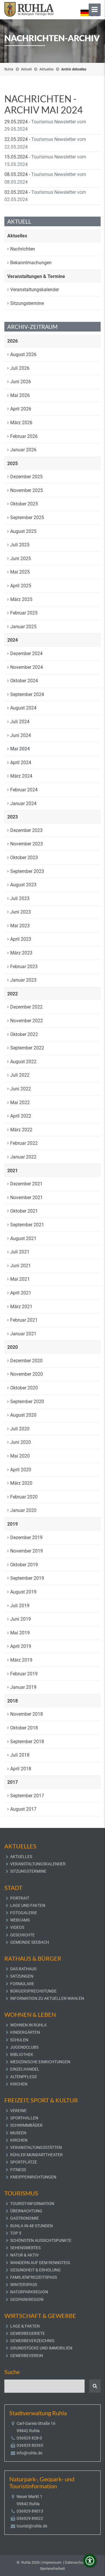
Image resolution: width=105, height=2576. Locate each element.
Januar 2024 (23, 803)
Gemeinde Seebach (30, 1942)
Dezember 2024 (26, 654)
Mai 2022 (20, 1103)
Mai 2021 (20, 1279)
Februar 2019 (24, 1674)
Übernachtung (26, 2211)
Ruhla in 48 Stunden (32, 2226)
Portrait (20, 1898)
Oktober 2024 (24, 681)
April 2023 (21, 939)
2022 (13, 994)
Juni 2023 (21, 912)
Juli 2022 (20, 1075)
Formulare (22, 1984)
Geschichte (22, 1935)
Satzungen (22, 1976)
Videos (17, 1927)
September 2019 (27, 1578)
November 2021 (27, 1198)
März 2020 (21, 1483)
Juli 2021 (20, 1252)
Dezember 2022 (26, 1007)
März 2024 (21, 776)
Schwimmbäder (26, 2125)
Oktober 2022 (24, 1034)
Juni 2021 (21, 1266)
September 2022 (27, 1048)
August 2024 (23, 708)
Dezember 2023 (26, 830)
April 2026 (21, 409)
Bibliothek (22, 2054)
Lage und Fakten (28, 1905)
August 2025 (23, 531)
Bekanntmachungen (31, 263)
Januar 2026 (23, 450)
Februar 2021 (24, 1320)
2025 (13, 463)
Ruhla (9, 69)
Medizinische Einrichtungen (40, 2062)
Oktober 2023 (24, 858)
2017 (13, 1782)
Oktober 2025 (24, 504)
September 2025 (27, 518)
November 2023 (27, 844)
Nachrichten (23, 249)
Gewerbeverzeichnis (32, 2341)
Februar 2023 (24, 967)
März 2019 (21, 1660)
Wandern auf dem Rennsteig (40, 2263)
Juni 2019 (21, 1619)
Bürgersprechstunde (33, 1991)
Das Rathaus (23, 1969)
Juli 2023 (20, 898)
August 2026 (23, 354)
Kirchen (19, 2084)
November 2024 (27, 667)
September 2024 (27, 694)
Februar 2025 (24, 613)
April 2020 (21, 1470)
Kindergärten (25, 2032)
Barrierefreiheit (52, 2569)
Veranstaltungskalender (35, 290)
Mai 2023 (20, 926)
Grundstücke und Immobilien (41, 2348)
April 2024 (21, 763)
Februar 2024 (24, 790)
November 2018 (27, 1714)
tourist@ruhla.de (32, 2526)
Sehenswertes (25, 2248)
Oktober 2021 (24, 1211)
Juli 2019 (20, 1606)
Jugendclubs (24, 2047)
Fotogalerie (24, 1913)
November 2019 (27, 1551)
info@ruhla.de (29, 2453)
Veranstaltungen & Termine (36, 276)
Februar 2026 (24, 436)
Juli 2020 (20, 1429)
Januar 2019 (23, 1687)
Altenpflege (24, 2077)
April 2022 (21, 1116)
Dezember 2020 (26, 1361)
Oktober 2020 (24, 1388)
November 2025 (27, 490)
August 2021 (23, 1238)
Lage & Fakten (25, 2326)
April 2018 (21, 1769)
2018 (13, 1701)
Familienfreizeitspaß (34, 2277)
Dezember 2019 (26, 1538)
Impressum (52, 2562)
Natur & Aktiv (24, 2255)
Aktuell (26, 69)
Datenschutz (75, 2562)
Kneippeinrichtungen (33, 2177)
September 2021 (27, 1225)
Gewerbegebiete (28, 2333)
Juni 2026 (21, 382)
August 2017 (23, 1809)
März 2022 (21, 1130)
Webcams (20, 1920)
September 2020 (27, 1402)
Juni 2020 (21, 1442)
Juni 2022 (21, 1089)
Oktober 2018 (24, 1728)
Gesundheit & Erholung (35, 2270)
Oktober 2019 (24, 1565)
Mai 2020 (20, 1456)
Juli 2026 (20, 368)
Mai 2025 (20, 572)
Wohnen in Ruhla (28, 2025)
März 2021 (21, 1307)
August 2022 (23, 1062)
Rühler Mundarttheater (36, 2155)
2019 (13, 1524)
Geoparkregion (27, 2299)
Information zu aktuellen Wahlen (47, 1998)
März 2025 (21, 599)
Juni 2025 (21, 558)
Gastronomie (24, 2218)
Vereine (18, 2111)
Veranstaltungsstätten (36, 2147)
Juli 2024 (20, 722)
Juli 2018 (20, 1755)
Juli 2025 (20, 545)
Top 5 (16, 2233)
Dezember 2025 (26, 477)
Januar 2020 (23, 1510)
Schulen (19, 2040)
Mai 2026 (20, 395)
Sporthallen (24, 2118)
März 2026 (21, 423)
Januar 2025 (23, 627)
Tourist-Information (32, 2204)
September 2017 (27, 1796)
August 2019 (23, 1592)
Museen (18, 2133)
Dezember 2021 (26, 1184)
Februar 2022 (24, 1143)
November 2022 (27, 1021)
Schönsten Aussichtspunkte (41, 2240)
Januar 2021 (23, 1334)
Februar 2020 (24, 1497)
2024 (13, 640)
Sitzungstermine (27, 303)
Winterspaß (24, 2285)
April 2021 (21, 1293)
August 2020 (23, 1415)
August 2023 (23, 885)
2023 (13, 817)
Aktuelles (47, 69)
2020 (13, 1347)
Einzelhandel (25, 2069)
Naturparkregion (29, 2292)
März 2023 (21, 953)
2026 (13, 341)
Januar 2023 (23, 980)
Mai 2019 (20, 1633)
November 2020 (27, 1374)
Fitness (18, 2170)
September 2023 (27, 871)
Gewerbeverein (27, 2356)
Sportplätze (24, 2162)
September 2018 (27, 1742)
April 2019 (21, 1646)
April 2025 (21, 586)
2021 (13, 1171)
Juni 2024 (21, 735)
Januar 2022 (23, 1157)
